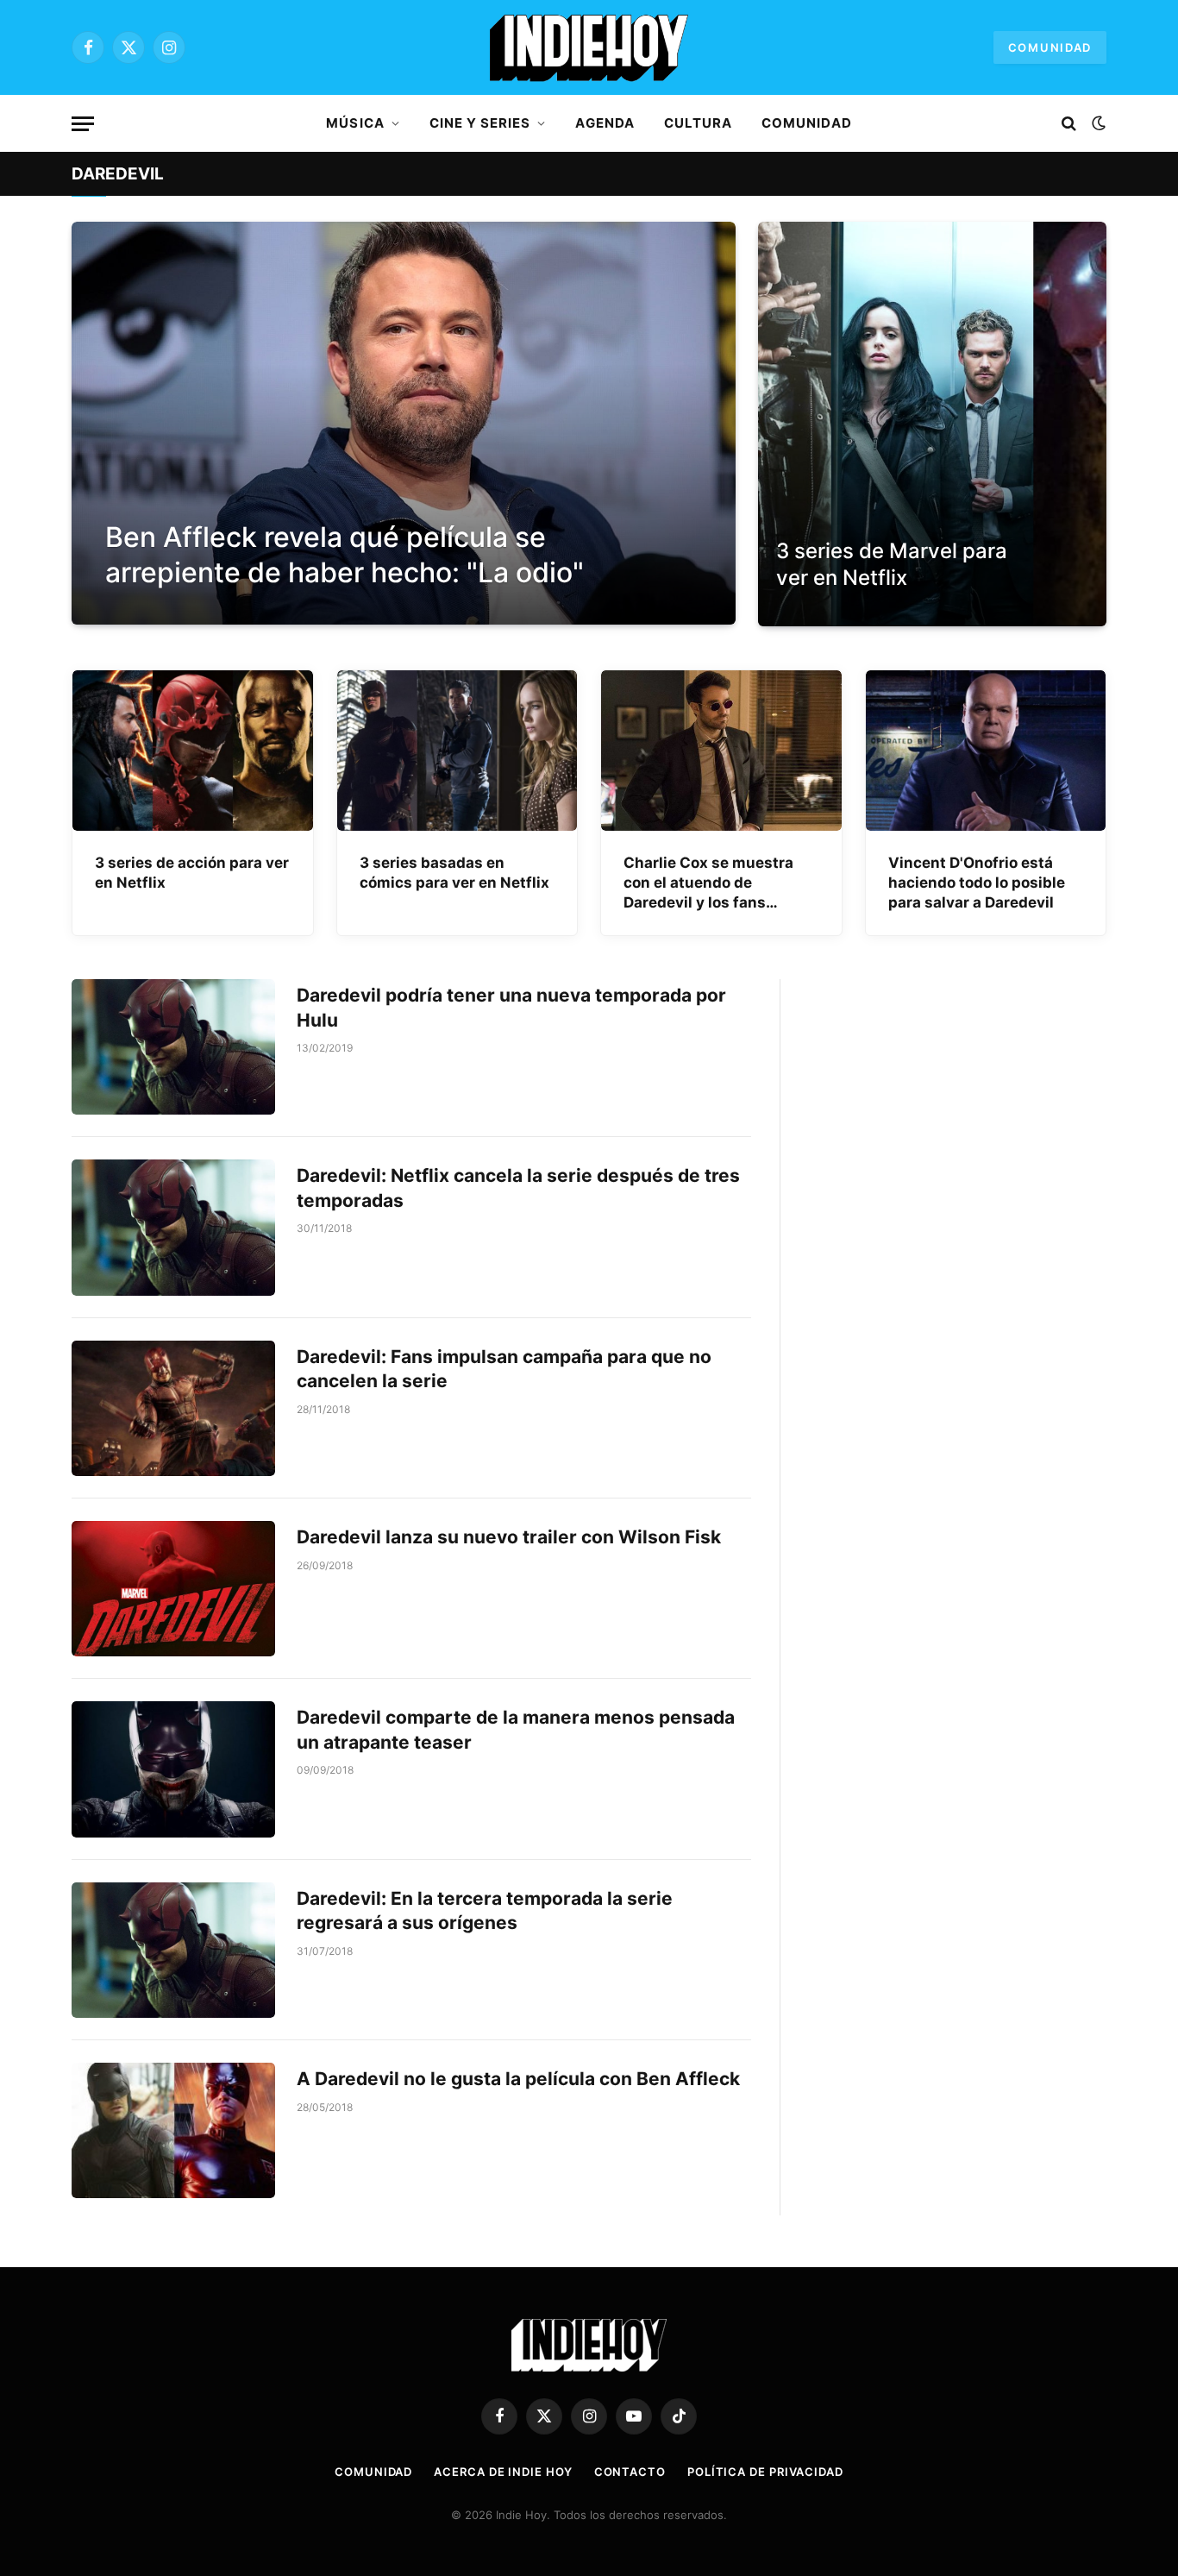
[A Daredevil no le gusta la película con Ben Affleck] (173, 2130)
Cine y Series (480, 123)
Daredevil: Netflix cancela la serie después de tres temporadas (518, 1188)
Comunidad (1050, 47)
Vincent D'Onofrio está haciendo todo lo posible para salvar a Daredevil (977, 883)
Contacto (630, 2472)
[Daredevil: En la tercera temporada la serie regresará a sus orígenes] (173, 1950)
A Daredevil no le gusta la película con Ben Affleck (518, 2079)
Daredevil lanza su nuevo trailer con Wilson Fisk (509, 1537)
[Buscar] (1069, 124)
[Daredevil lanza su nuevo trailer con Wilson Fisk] (173, 1589)
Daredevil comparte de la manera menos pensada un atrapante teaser (516, 1730)
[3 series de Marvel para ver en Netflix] (932, 424)
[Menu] (83, 124)
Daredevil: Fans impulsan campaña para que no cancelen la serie (504, 1369)
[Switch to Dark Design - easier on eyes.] (1097, 123)
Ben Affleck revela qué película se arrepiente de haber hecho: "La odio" (345, 555)
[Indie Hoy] (589, 47)
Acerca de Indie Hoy (503, 2472)
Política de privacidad (765, 2472)
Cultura (698, 123)
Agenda (605, 123)
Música (355, 123)
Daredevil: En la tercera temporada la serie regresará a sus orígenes (485, 1911)
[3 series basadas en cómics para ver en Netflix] (457, 751)
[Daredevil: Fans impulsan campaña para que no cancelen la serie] (173, 1408)
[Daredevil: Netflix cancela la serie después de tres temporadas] (173, 1227)
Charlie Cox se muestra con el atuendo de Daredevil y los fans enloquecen (708, 883)
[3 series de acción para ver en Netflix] (193, 751)
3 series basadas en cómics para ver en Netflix (454, 873)
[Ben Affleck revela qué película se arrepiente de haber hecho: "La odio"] (404, 423)
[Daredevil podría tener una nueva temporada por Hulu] (173, 1047)
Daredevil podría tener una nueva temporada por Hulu (511, 1008)
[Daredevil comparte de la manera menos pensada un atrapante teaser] (173, 1769)
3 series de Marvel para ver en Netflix (892, 564)
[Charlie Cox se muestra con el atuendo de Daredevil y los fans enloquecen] (721, 751)
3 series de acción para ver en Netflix (192, 873)
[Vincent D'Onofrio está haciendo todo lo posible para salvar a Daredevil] (986, 751)
